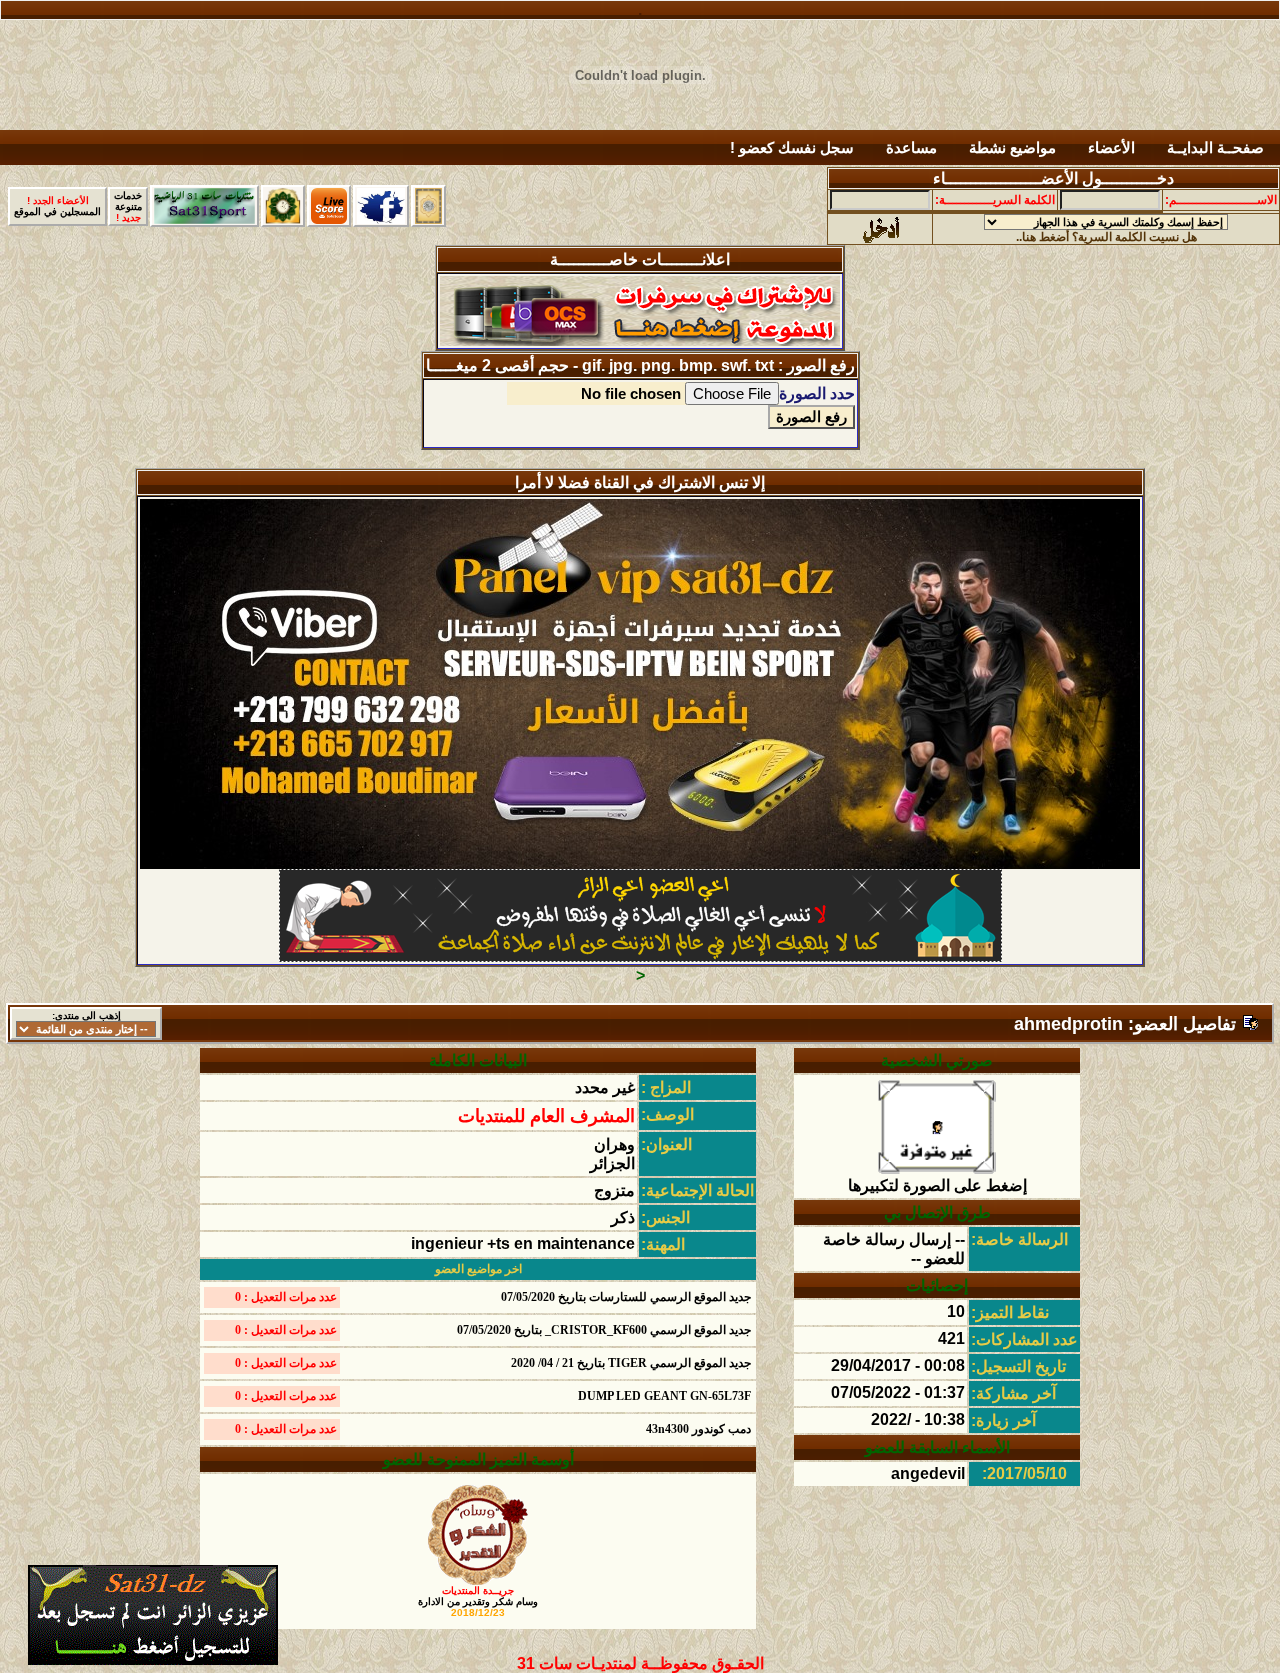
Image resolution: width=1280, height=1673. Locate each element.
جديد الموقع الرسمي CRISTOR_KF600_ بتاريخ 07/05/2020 (604, 1330)
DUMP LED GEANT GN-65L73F (664, 1396)
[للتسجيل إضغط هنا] (153, 1659)
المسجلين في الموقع (57, 206)
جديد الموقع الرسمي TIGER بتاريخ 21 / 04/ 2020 (631, 1363)
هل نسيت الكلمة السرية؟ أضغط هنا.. (1106, 237)
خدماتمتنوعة (128, 206)
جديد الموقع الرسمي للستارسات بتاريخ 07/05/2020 (626, 1297)
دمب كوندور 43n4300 (698, 1429)
